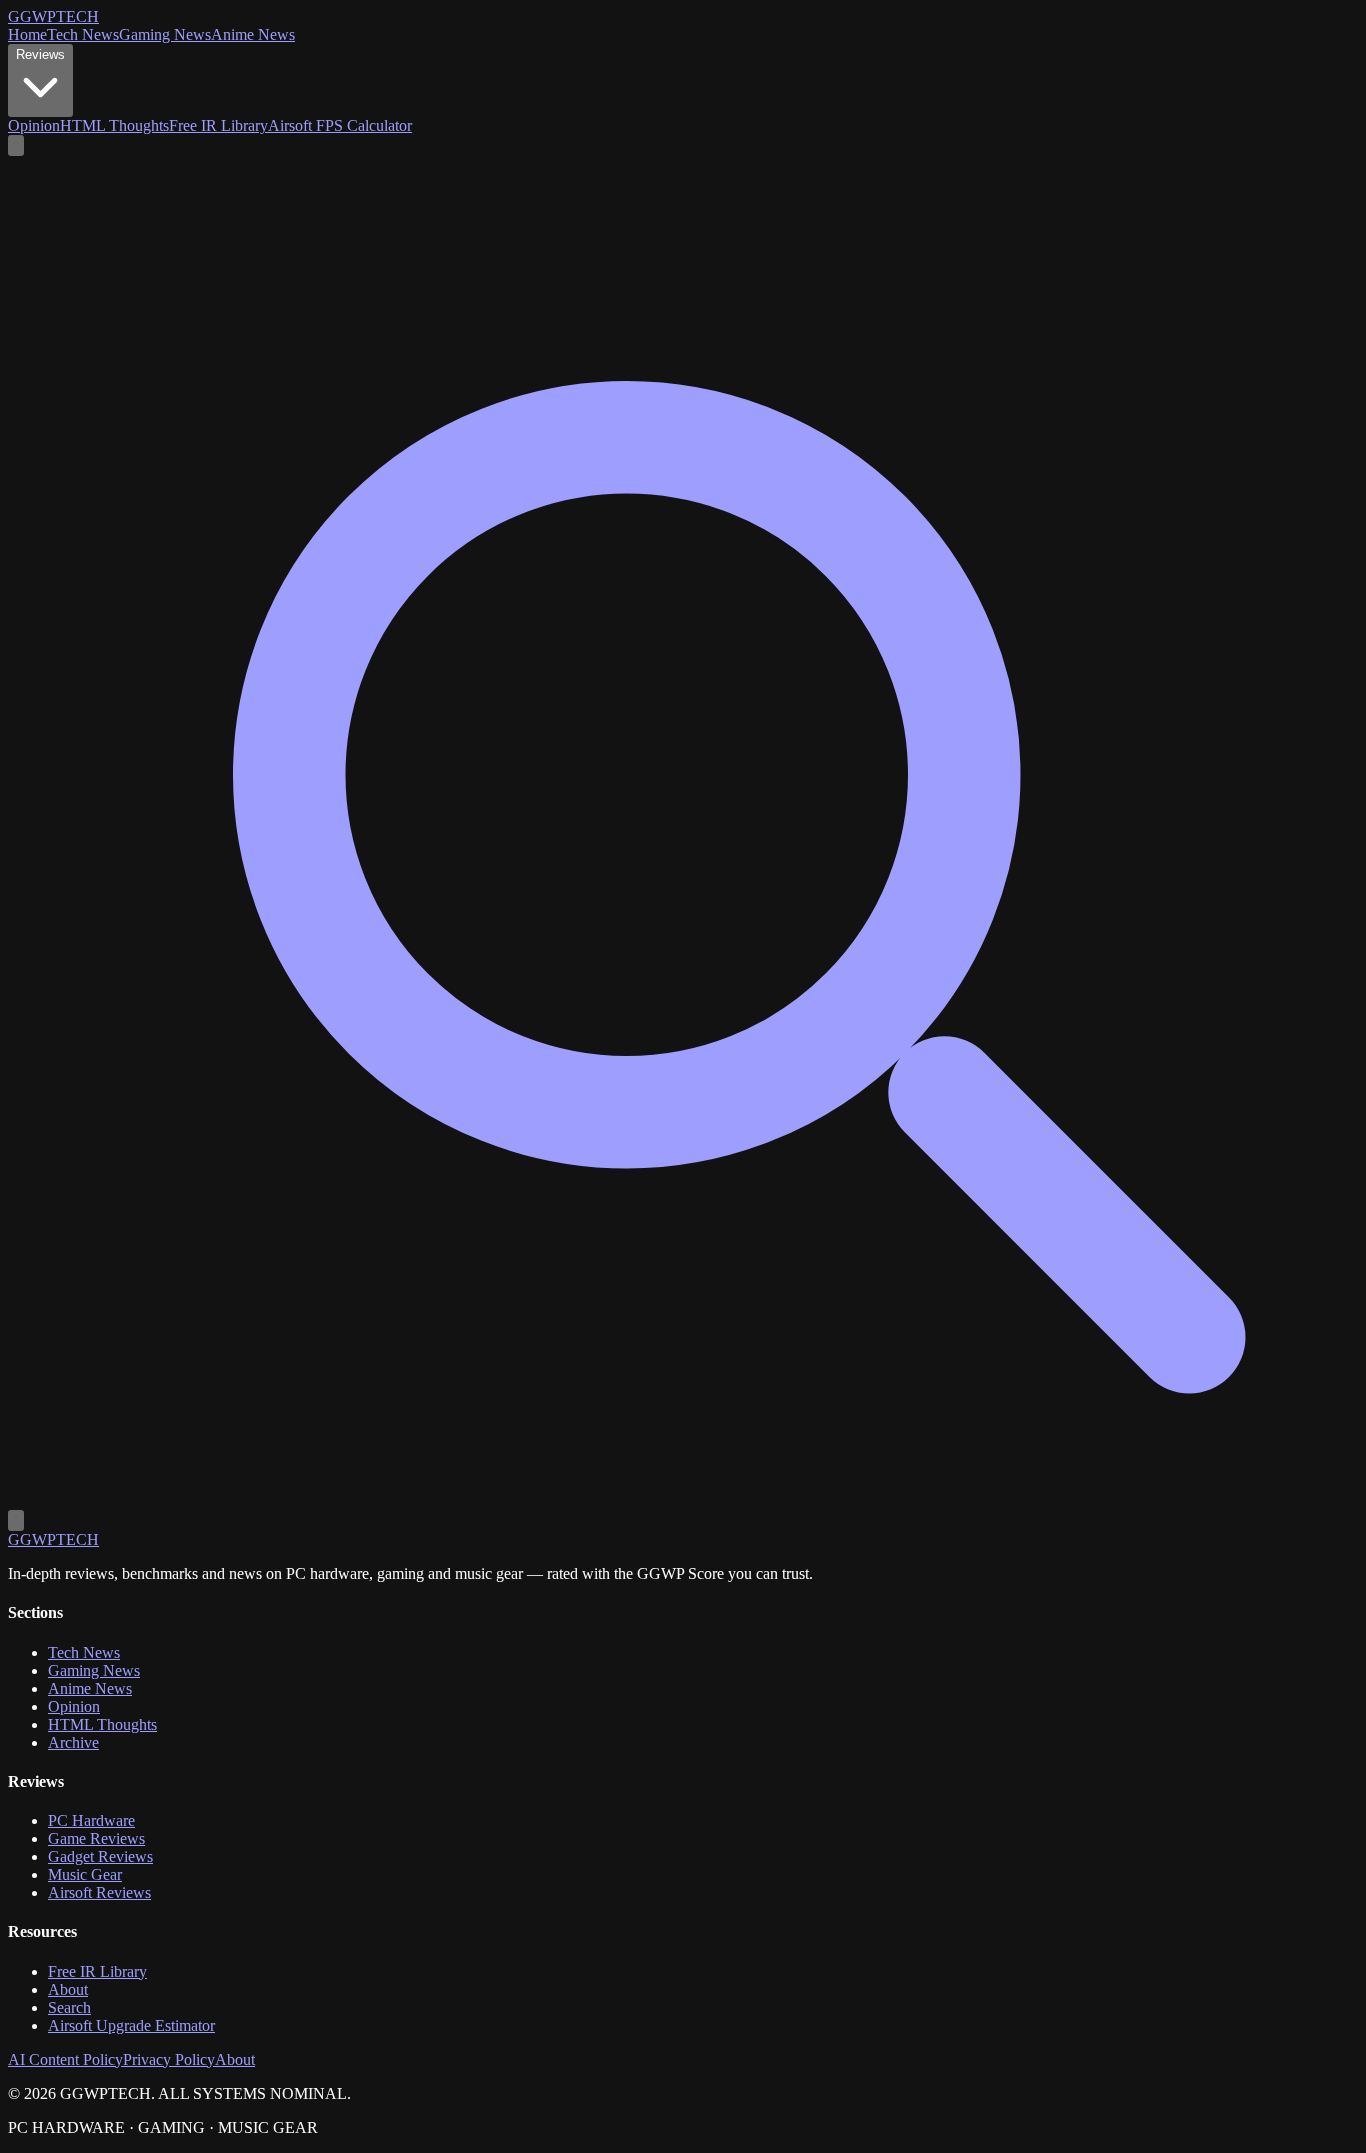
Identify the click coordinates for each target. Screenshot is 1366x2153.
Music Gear (85, 1874)
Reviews (40, 54)
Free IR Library (218, 125)
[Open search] (16, 145)
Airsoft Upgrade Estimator (131, 2025)
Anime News (253, 34)
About (68, 1989)
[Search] (683, 1500)
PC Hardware (91, 1820)
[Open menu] (16, 1520)
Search (69, 2007)
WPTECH (53, 16)
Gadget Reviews (100, 1856)
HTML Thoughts (114, 125)
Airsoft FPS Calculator (340, 125)
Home (27, 34)
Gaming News (165, 34)
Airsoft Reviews (99, 1892)
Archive (73, 1742)
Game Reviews (96, 1838)
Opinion (34, 125)
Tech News (83, 34)
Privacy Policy (169, 2059)
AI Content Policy (65, 2059)
